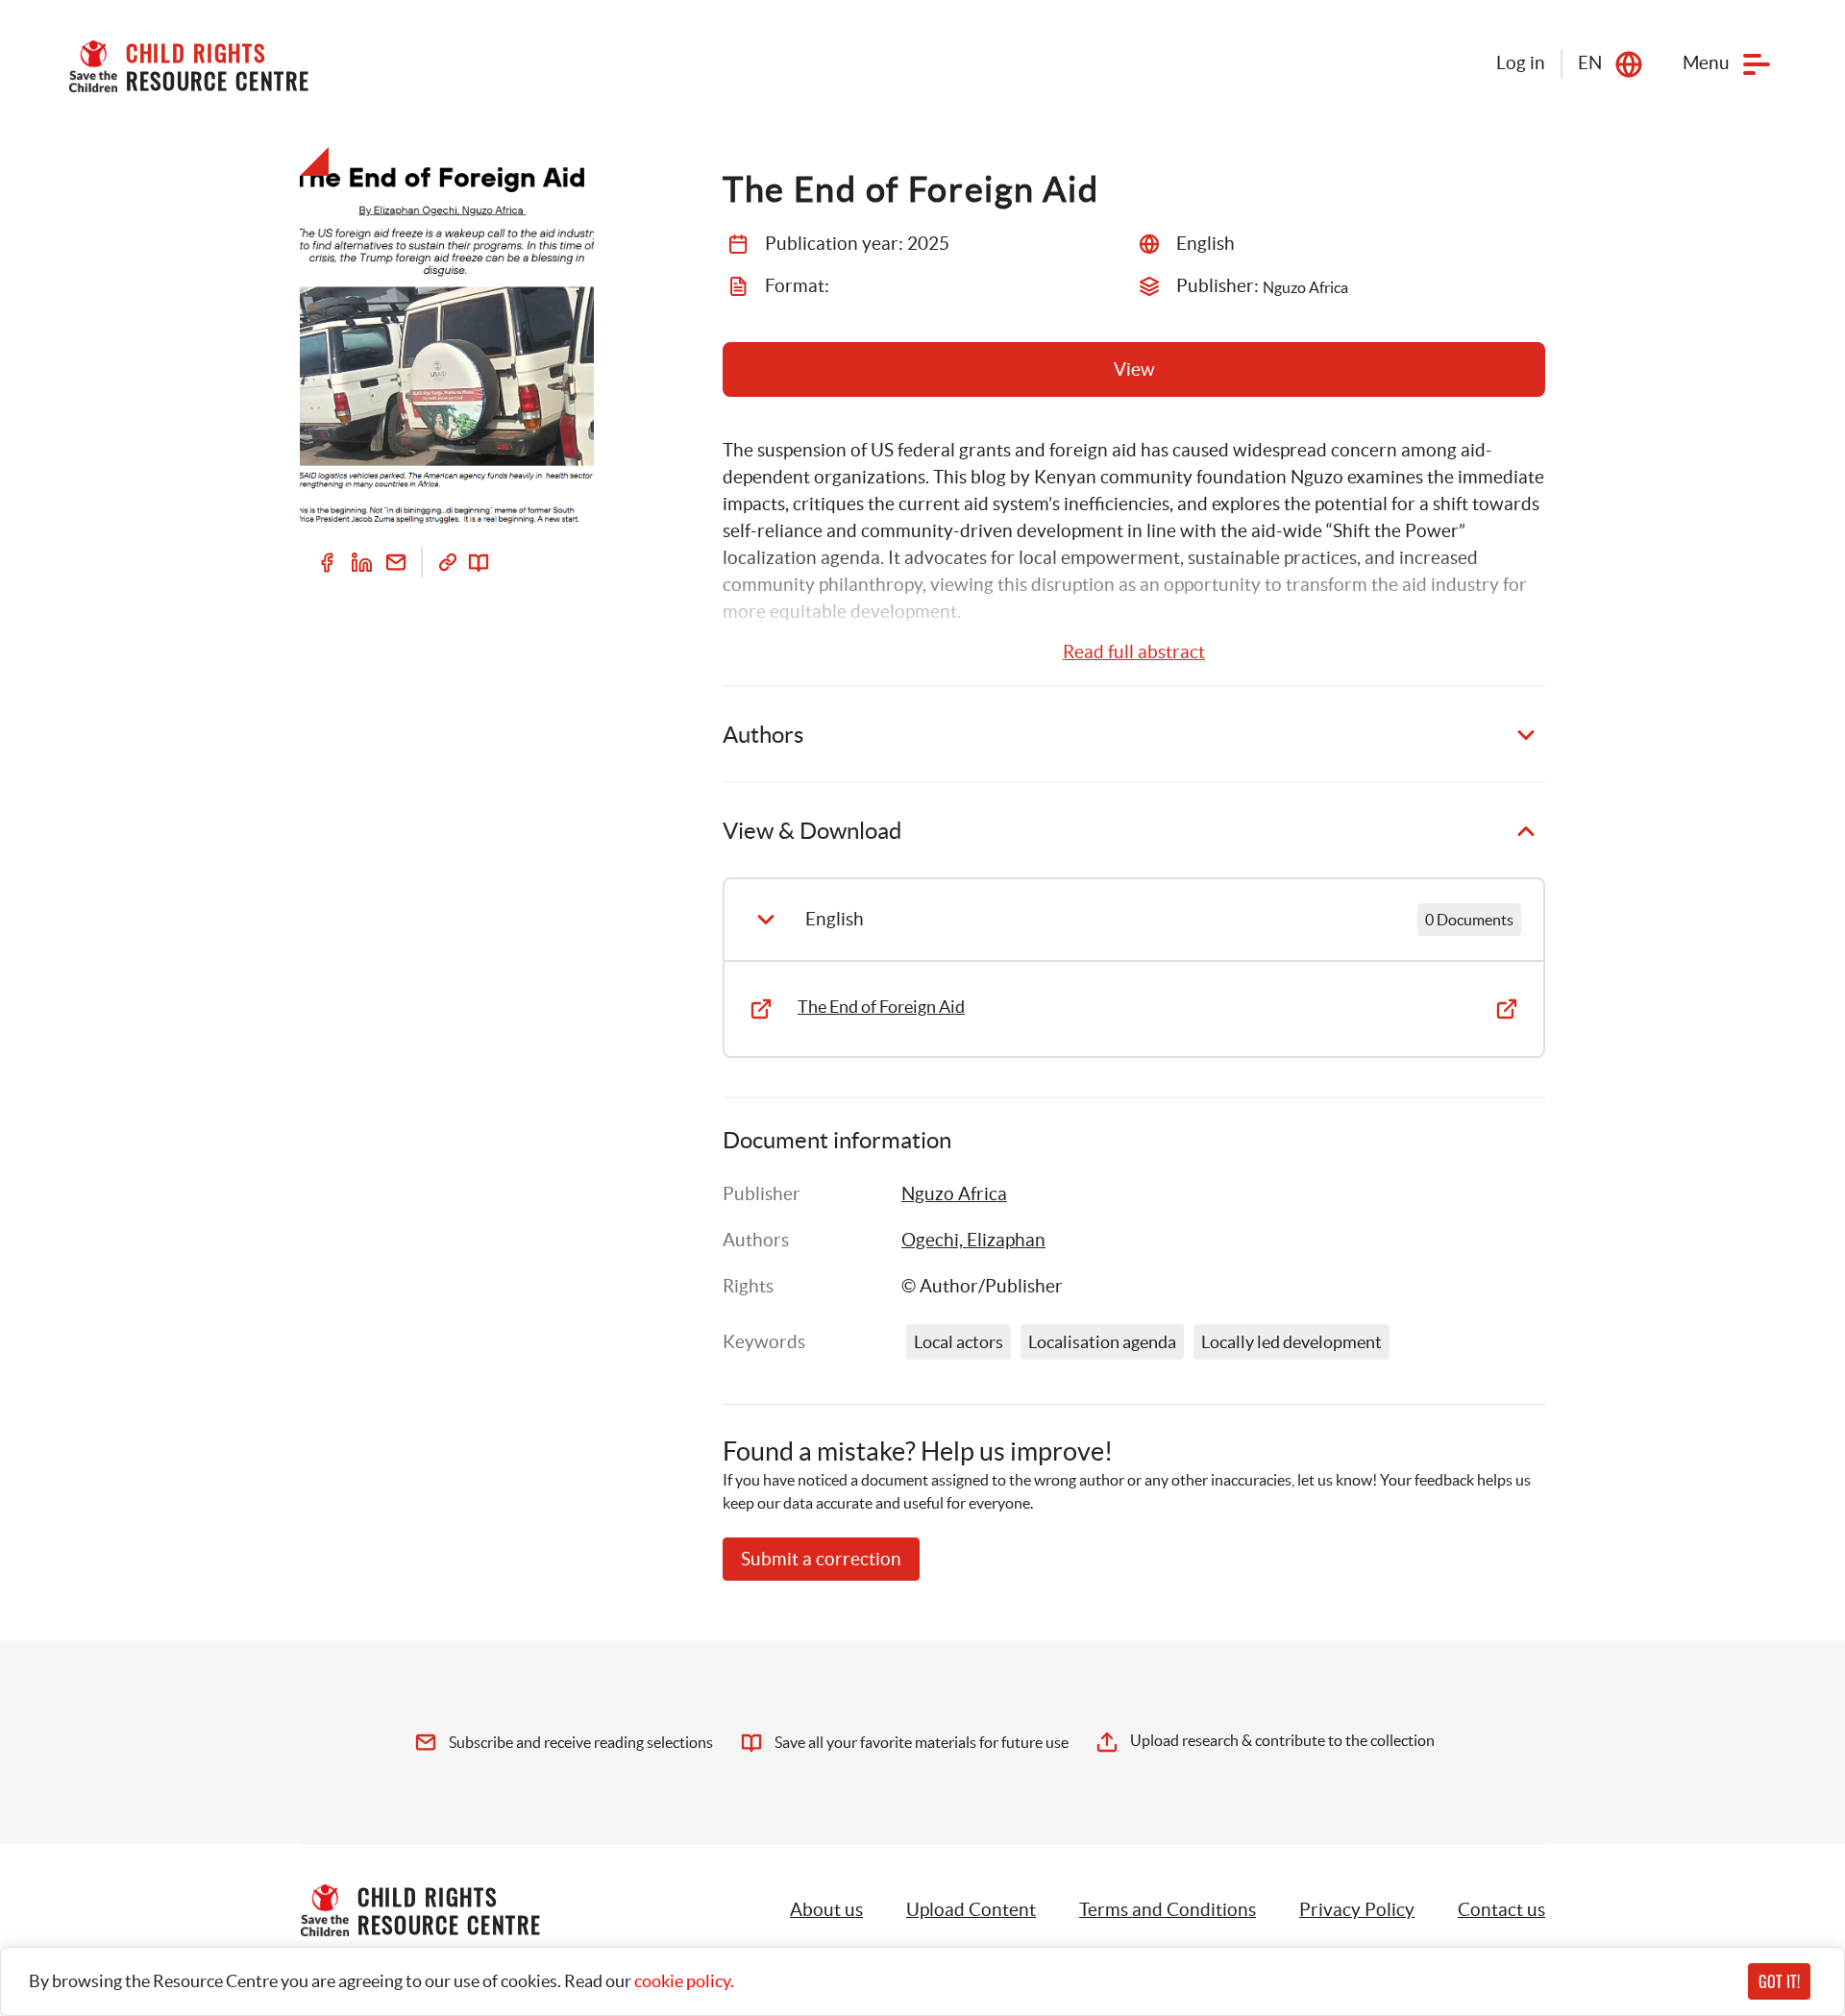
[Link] (448, 562)
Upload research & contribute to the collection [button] (1282, 1740)
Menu (1706, 63)
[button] (971, 1910)
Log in (1521, 63)
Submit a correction (821, 1559)
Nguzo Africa (954, 1194)
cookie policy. (684, 1981)
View (1134, 369)
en (1590, 63)
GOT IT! (1779, 1981)
